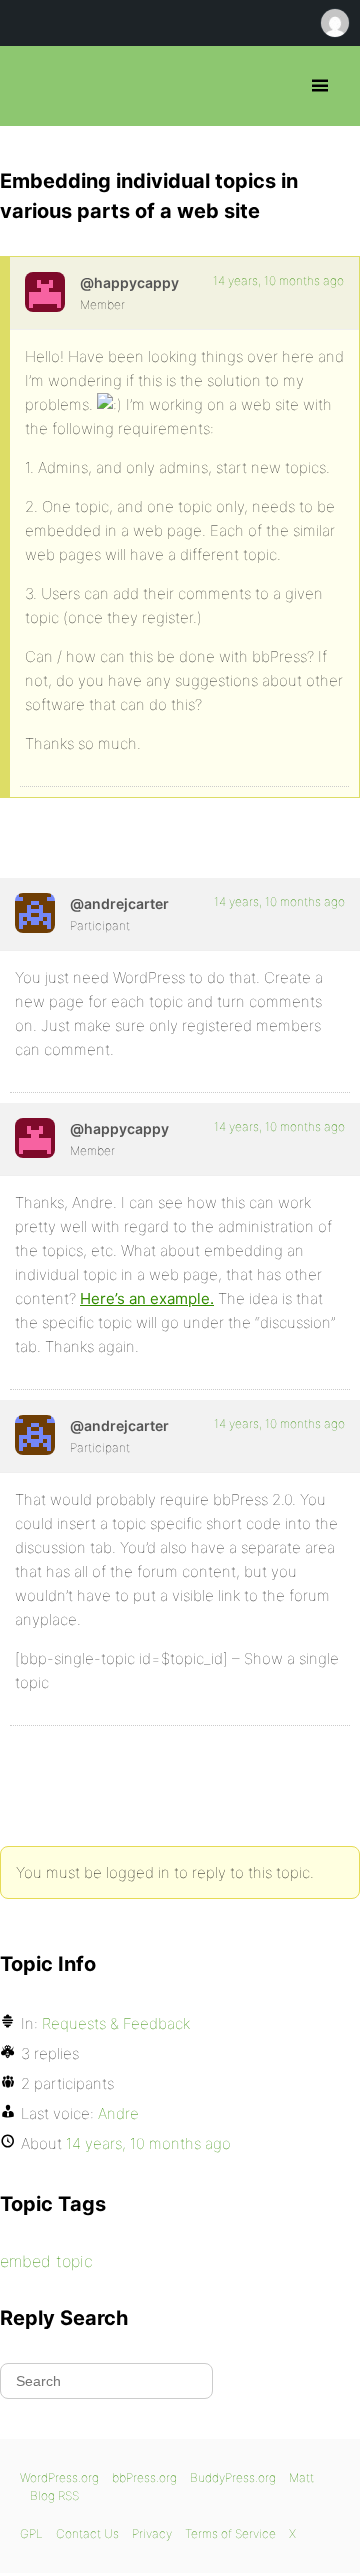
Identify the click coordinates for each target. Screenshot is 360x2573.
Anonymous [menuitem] (334, 23)
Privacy (152, 2533)
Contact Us (87, 2533)
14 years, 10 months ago (278, 280)
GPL (31, 2533)
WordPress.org (59, 2477)
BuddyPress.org (233, 2477)
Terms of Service (230, 2533)
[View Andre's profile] (35, 913)
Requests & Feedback (116, 2023)
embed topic (46, 2261)
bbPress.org (32, 86)
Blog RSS (54, 2495)
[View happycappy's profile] (45, 292)
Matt (301, 2477)
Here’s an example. (147, 1298)
